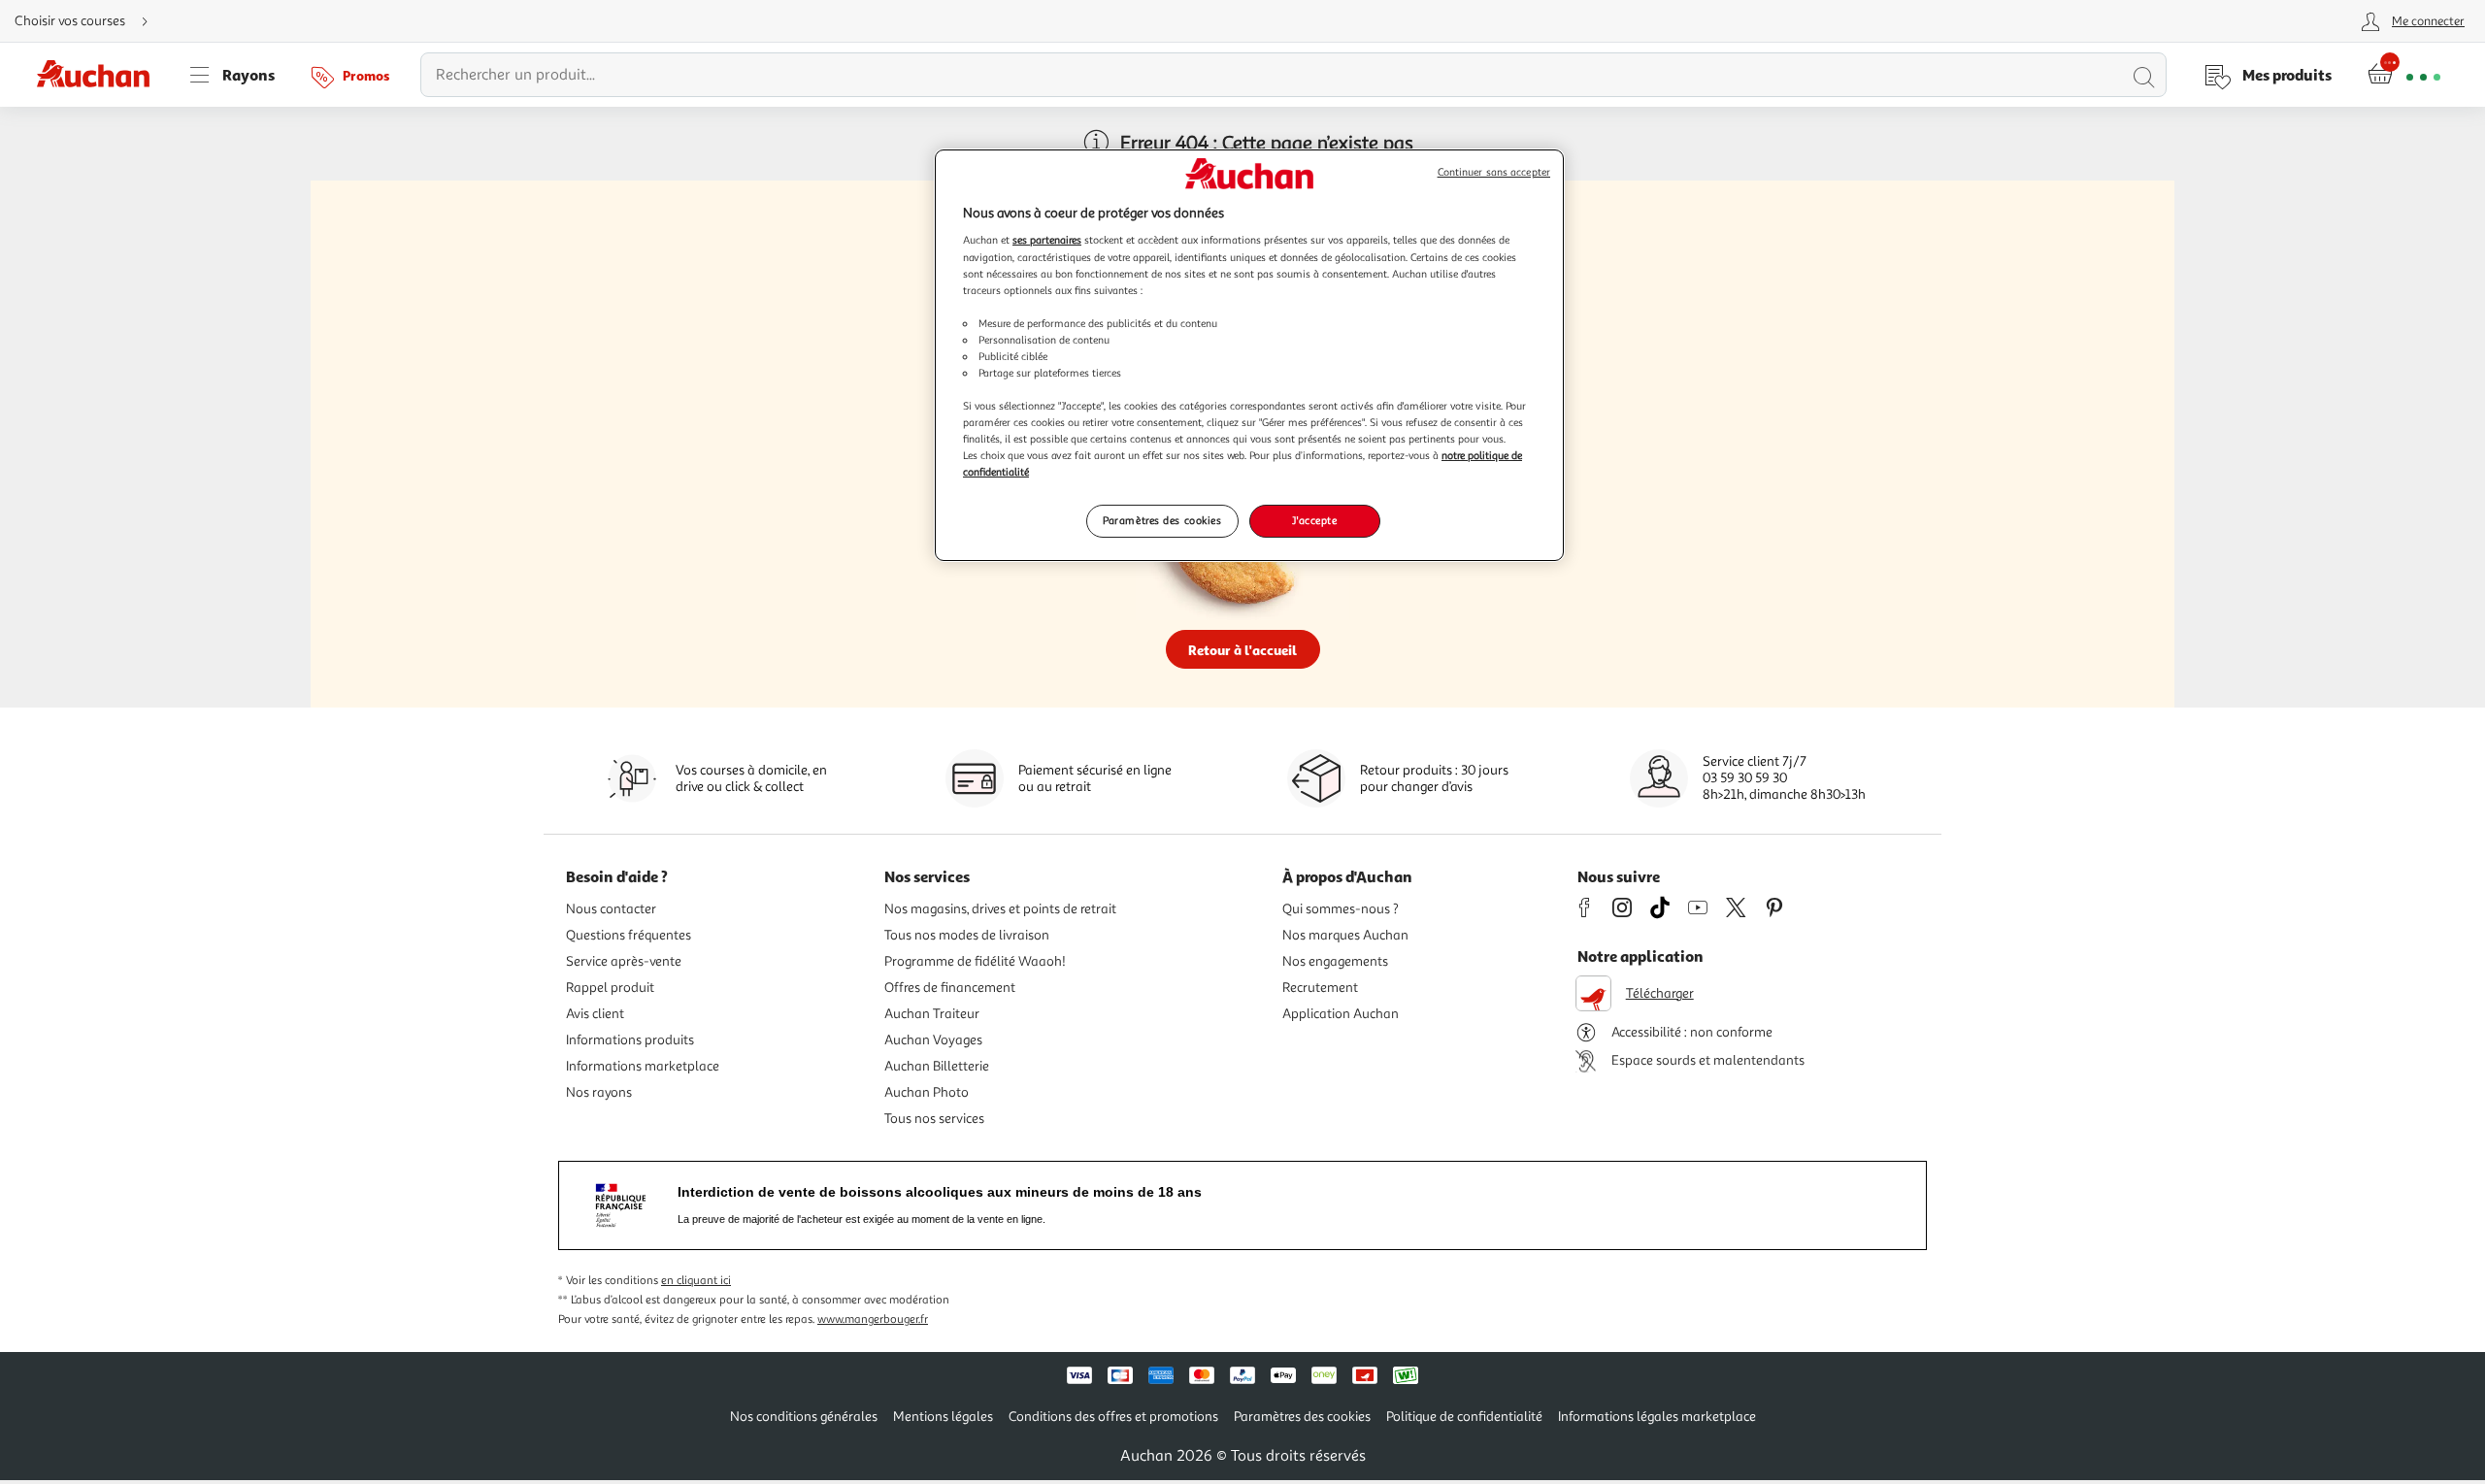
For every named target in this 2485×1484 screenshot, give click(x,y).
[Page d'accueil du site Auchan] (100, 75)
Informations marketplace (643, 1066)
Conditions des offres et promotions (1113, 1417)
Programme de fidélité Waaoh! (975, 961)
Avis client (595, 1014)
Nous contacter (611, 909)
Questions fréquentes (629, 935)
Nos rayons (599, 1092)
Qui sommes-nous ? (1341, 909)
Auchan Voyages (933, 1040)
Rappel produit (610, 988)
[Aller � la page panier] (2404, 75)
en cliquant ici (696, 1281)
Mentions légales (943, 1417)
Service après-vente (624, 961)
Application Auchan (1341, 1014)
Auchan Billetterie (937, 1066)
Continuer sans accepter (1494, 172)
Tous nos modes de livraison (967, 935)
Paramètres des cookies (1162, 520)
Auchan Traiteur (932, 1014)
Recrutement (1320, 988)
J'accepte (1314, 520)
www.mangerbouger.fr (873, 1319)
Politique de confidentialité (1464, 1417)
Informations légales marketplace (1657, 1417)
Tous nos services (934, 1119)
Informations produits (630, 1040)
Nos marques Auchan (1345, 935)
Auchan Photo (927, 1092)
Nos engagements (1335, 961)
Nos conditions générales (804, 1417)
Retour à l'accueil (1242, 650)
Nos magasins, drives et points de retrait (1000, 909)
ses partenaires (1047, 240)
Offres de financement (950, 988)
